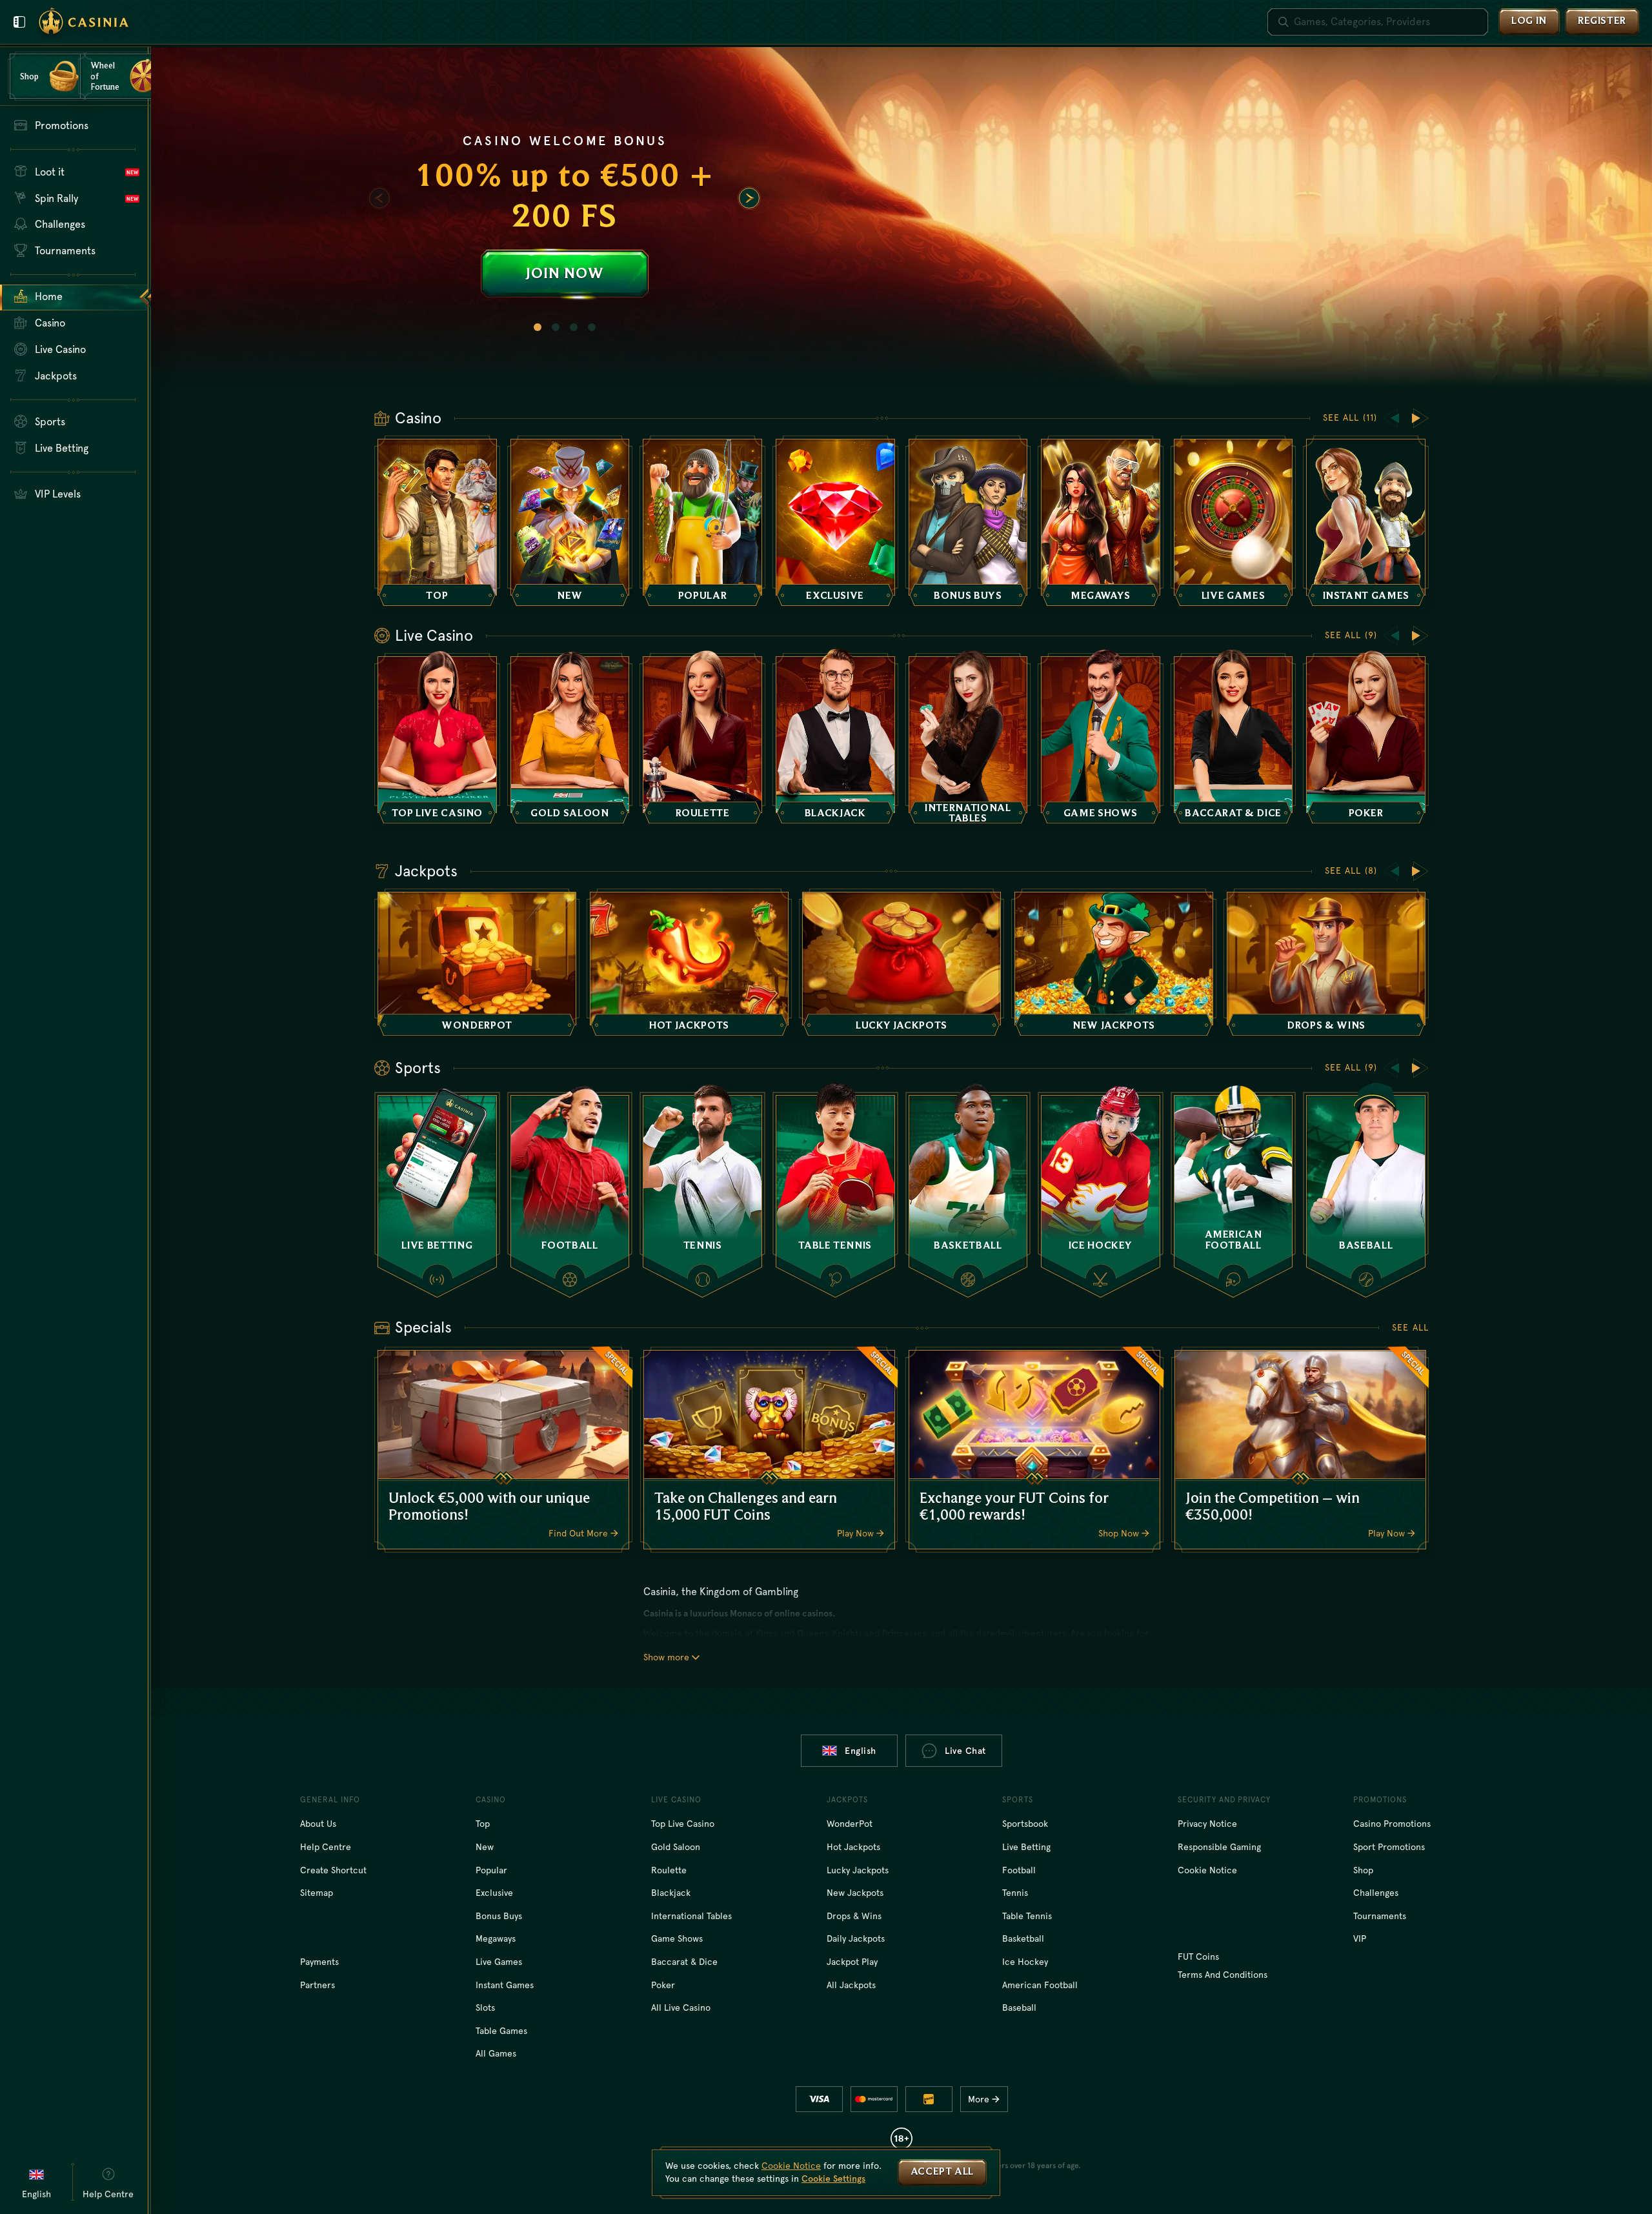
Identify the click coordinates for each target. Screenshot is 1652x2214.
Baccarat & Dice (684, 1962)
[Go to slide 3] (574, 327)
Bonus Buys (499, 1916)
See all (1410, 1327)
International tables (691, 1916)
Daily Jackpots (856, 1938)
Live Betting (1026, 1847)
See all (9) (1351, 635)
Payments (319, 1962)
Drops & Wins (854, 1916)
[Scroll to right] (749, 198)
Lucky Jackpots (858, 1870)
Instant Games (505, 1985)
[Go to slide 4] (592, 327)
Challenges (1376, 1893)
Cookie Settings (833, 2179)
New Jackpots (855, 1893)
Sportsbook (1025, 1824)
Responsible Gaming (1219, 1847)
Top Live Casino (683, 1824)
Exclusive (494, 1893)
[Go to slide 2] (556, 327)
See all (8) (1351, 871)
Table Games (501, 2031)
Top (483, 1824)
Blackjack (671, 1893)
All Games (496, 2053)
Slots (485, 2008)
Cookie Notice (1207, 1870)
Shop (1363, 1870)
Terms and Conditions (1223, 1975)
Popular (491, 1870)
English (861, 1751)
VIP (1360, 1938)
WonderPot (850, 1824)
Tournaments (1380, 1916)
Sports (418, 1068)
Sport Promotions (1389, 1847)
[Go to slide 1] (538, 327)
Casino (418, 418)
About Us (318, 1824)
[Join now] (902, 217)
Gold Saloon (676, 1847)
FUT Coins (1198, 1957)
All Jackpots (851, 1985)
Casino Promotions (1392, 1824)
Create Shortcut (333, 1870)
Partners (317, 1985)
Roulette (669, 1870)
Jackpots (426, 871)
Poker (663, 1985)
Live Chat (965, 1751)
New (485, 1847)
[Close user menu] (19, 22)
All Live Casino (681, 2008)
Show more (666, 1657)
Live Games (499, 1962)
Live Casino (434, 636)
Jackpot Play (852, 1962)
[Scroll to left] (379, 198)
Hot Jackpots (853, 1847)
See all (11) (1350, 418)
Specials (423, 1327)
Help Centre (326, 1847)
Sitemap (317, 1893)
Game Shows (677, 1938)
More (979, 2099)
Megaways (496, 1938)
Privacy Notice (1207, 1824)
